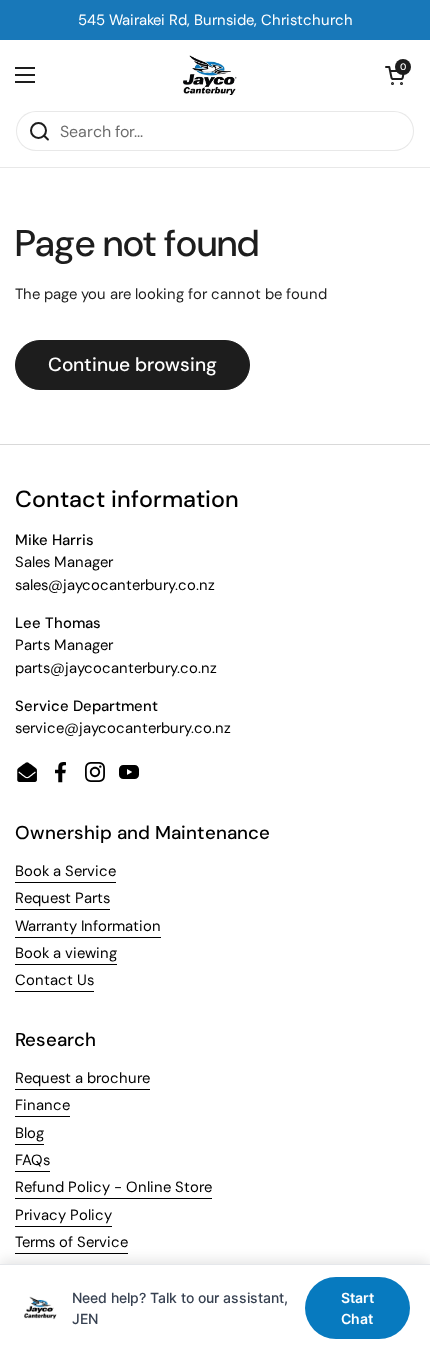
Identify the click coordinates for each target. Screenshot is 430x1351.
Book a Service (65, 871)
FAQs (32, 1160)
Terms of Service (71, 1242)
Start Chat (357, 1308)
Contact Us (54, 980)
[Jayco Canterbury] (210, 75)
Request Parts (62, 898)
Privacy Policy (63, 1215)
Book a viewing (66, 953)
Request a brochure (82, 1078)
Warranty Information (88, 926)
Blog (29, 1133)
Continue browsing (132, 364)
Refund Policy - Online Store (113, 1187)
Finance (42, 1105)
